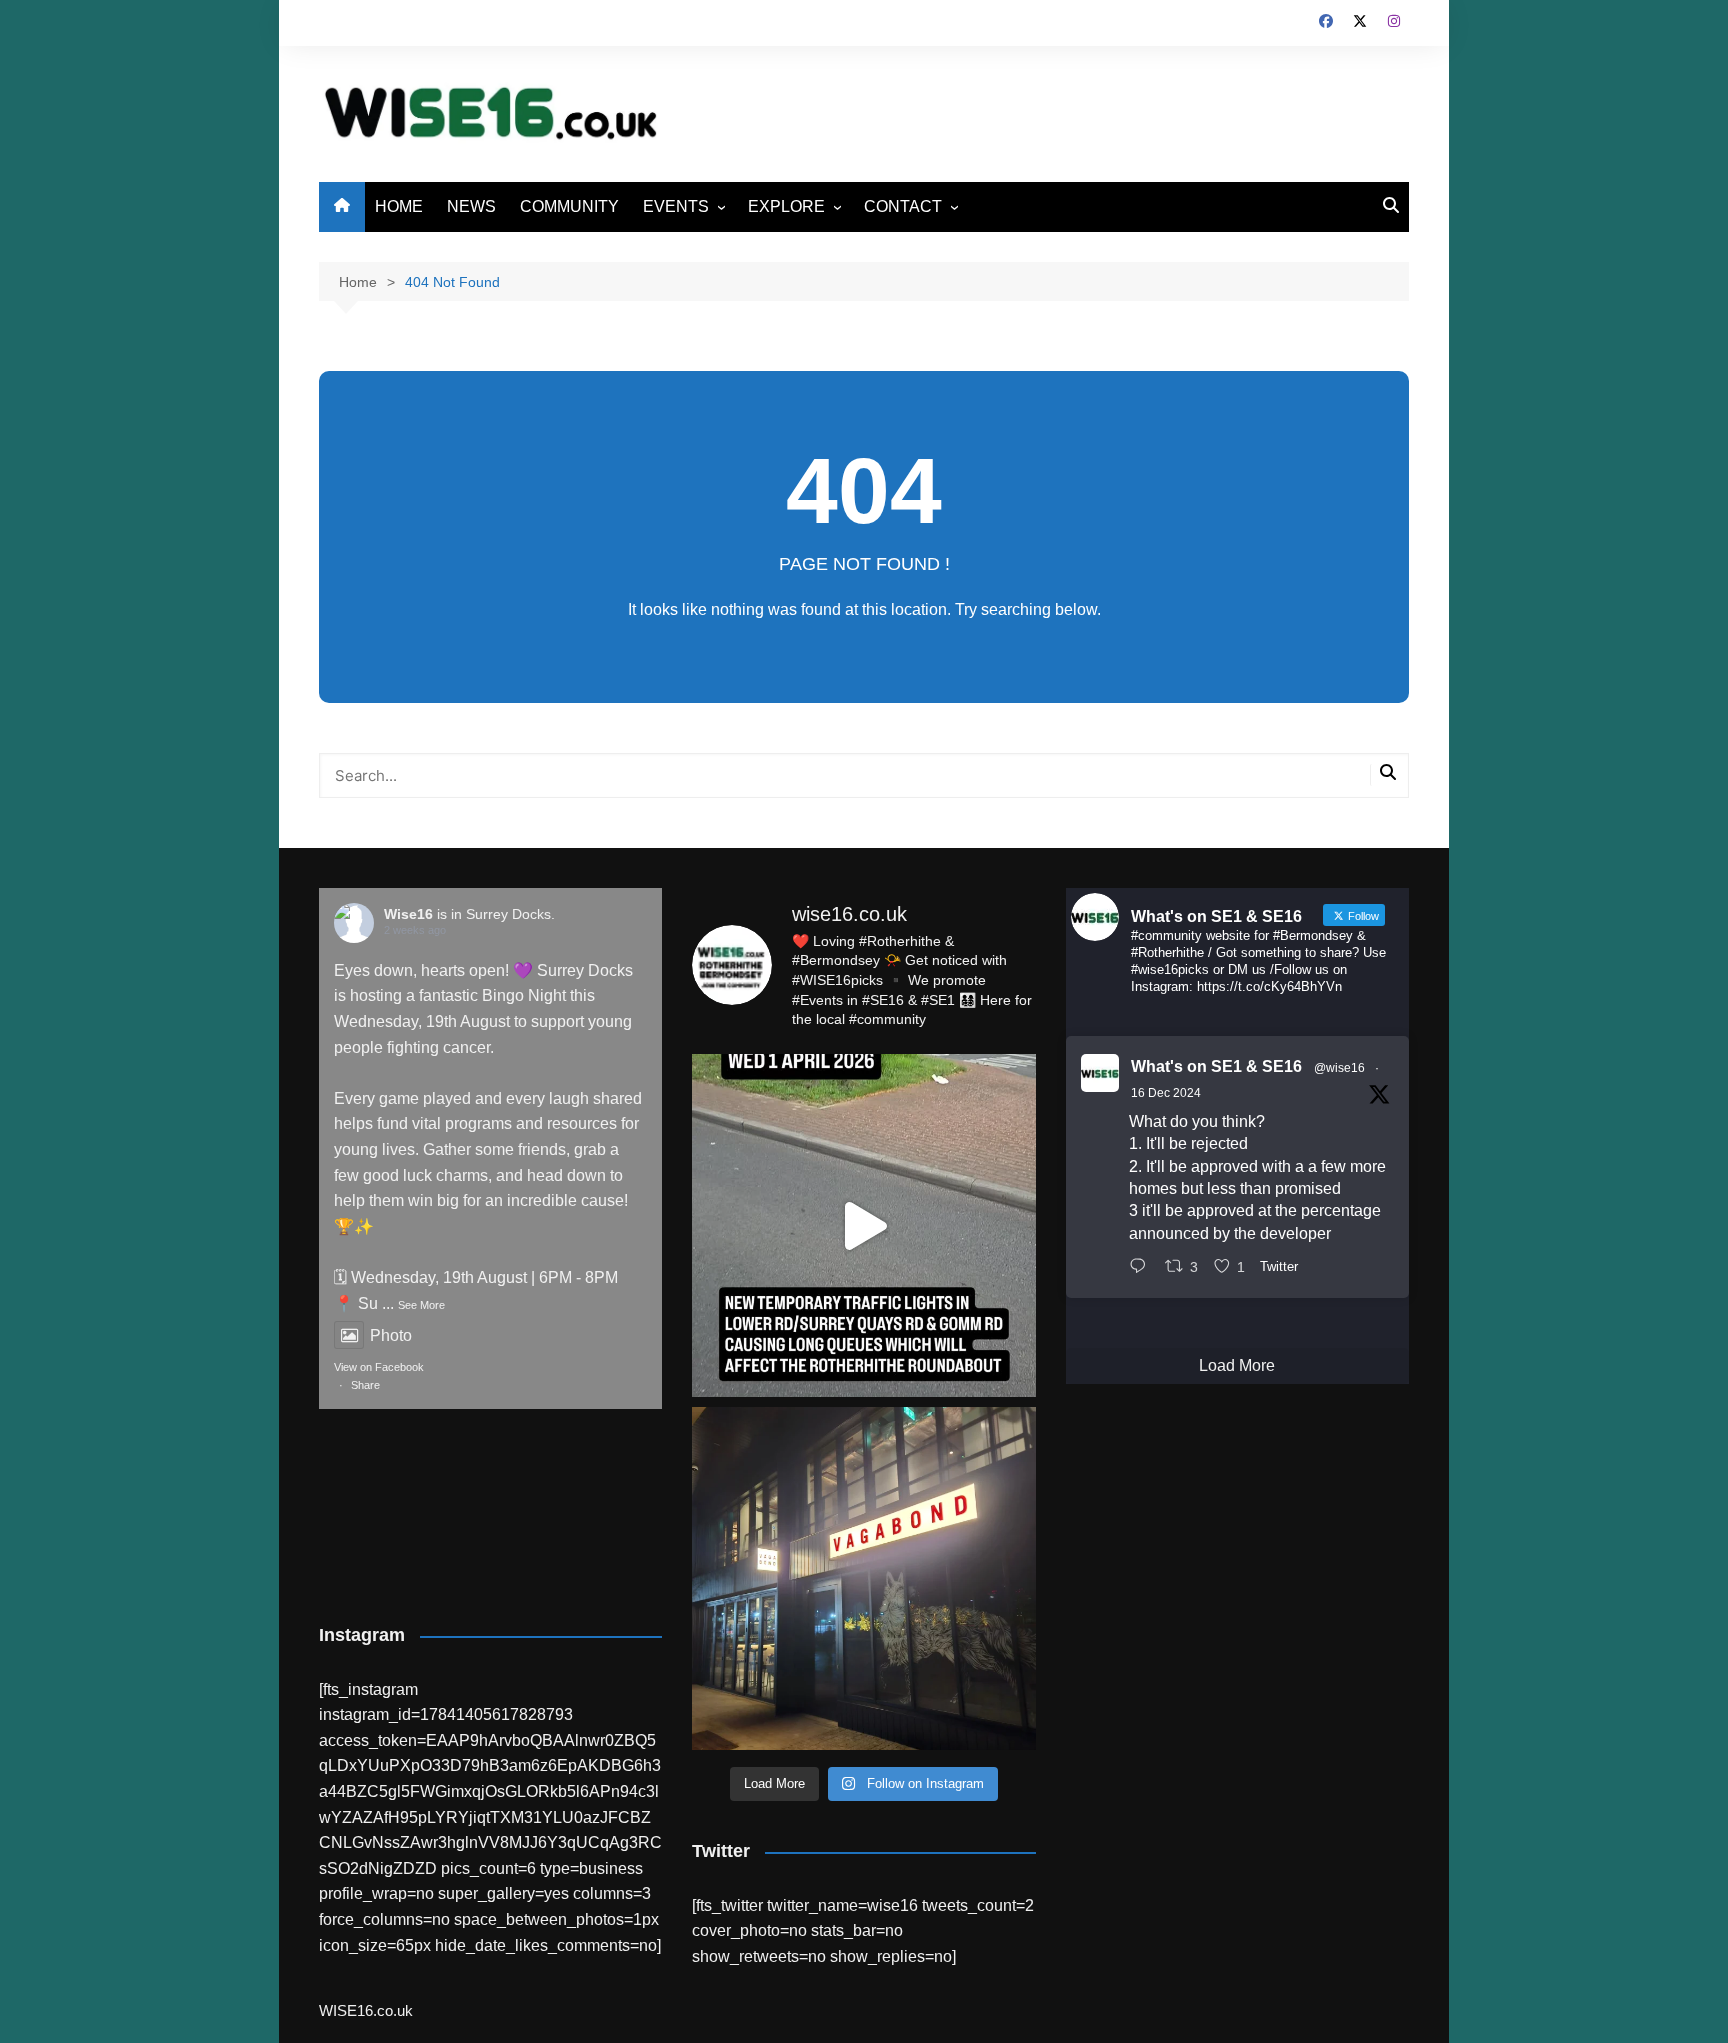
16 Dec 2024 (1166, 1093)
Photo (391, 1335)
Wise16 (408, 914)
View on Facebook (379, 1367)
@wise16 (1339, 1068)
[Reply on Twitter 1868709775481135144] (1142, 1268)
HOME (399, 206)
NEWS (471, 206)
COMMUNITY (569, 206)
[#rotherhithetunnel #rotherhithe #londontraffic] (863, 1225)
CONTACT (903, 206)
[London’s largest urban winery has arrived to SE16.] (863, 1578)
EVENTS (676, 206)
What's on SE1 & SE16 (1216, 1066)
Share (365, 1385)
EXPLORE (786, 206)
